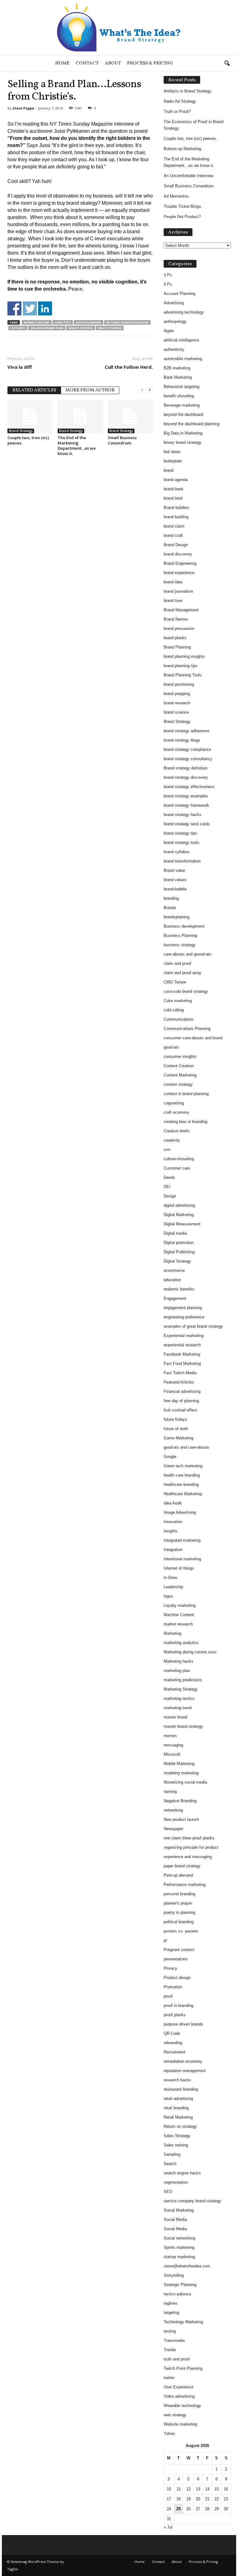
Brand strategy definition (185, 768)
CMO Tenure (175, 982)
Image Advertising (180, 1512)
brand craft (173, 535)
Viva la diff (20, 367)
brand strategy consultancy (188, 759)
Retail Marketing (178, 2117)
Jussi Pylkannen (88, 322)
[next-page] (150, 390)
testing (170, 2331)
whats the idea (81, 328)
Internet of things (179, 1568)
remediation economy (183, 2061)
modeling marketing (181, 1773)
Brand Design (176, 545)
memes (170, 1736)
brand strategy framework (186, 805)
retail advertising (178, 2099)
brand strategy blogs (182, 740)
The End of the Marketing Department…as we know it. (77, 446)
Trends (170, 2350)
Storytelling (174, 2275)
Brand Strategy (37, 322)
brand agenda (176, 480)
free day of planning (181, 1401)
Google (170, 1457)
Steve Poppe (23, 108)
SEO (168, 2192)
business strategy (180, 945)
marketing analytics (181, 1643)
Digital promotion (179, 1243)
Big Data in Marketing (183, 433)
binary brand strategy (183, 442)
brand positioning (179, 684)
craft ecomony (176, 1112)
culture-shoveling (179, 1159)
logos (168, 1596)
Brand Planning (177, 647)
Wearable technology (182, 2406)
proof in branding (178, 2006)
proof (168, 1996)
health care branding (182, 1475)
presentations (176, 1959)
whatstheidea (110, 328)
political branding (179, 1922)
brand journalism (178, 591)
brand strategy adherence (186, 731)
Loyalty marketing (180, 1605)
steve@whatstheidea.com (187, 2266)
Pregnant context (179, 1950)
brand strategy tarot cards (187, 824)
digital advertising (179, 1205)
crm (167, 1150)
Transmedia (174, 2340)
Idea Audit (173, 1503)
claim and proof (177, 963)
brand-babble (175, 889)
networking (173, 1810)
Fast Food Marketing (182, 1364)
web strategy (175, 2415)
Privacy (170, 1968)
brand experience (179, 573)
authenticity (174, 349)
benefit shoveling (179, 396)
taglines (171, 2303)
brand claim (174, 526)
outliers (18, 328)
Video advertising (179, 2396)
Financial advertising (182, 1391)
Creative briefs (177, 1131)
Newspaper (174, 1829)
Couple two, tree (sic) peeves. (28, 440)
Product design (177, 1978)
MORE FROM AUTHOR (90, 390)
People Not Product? (182, 217)
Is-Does (171, 1578)
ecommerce (174, 1270)
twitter (169, 2378)
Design (170, 1196)
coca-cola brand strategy (186, 991)
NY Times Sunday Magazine (127, 322)
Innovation (173, 1522)
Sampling (172, 2154)
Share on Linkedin (45, 308)
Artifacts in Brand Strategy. (188, 91)
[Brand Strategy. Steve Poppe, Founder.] (119, 27)
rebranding (173, 2043)
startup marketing (179, 2257)
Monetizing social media (185, 1782)
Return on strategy (180, 2126)
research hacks (177, 2080)
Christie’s (63, 322)
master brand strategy (183, 1726)
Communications (179, 1019)
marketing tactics (179, 1698)
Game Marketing (178, 1438)
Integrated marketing (182, 1540)
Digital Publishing (179, 1252)
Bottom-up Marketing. (183, 149)
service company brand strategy (192, 2201)
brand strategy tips (180, 833)
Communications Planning (187, 1029)
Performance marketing (185, 1885)
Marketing (172, 1633)
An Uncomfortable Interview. (189, 176)
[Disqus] (80, 539)
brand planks (175, 638)
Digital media (175, 1233)
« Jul (168, 2527)
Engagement (175, 1298)
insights (171, 1531)
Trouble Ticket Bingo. (183, 206)
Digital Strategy (177, 1261)
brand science (176, 712)
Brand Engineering (180, 563)
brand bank (174, 489)
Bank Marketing (178, 377)
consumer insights (180, 1056)
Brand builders (176, 508)
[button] (227, 64)
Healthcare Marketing (183, 1494)
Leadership (173, 1587)
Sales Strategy (177, 2136)
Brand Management (181, 610)
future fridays (175, 1419)
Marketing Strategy (181, 1689)
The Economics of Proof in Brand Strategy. (194, 125)
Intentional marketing (182, 1559)
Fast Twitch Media (180, 1373)
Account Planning (179, 294)
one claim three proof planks (189, 1838)
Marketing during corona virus (190, 1652)
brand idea (173, 582)
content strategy (178, 1084)
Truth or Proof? (177, 111)
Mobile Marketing (179, 1764)
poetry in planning (179, 1912)
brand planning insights (184, 656)
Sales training (176, 2145)
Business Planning (180, 936)
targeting (171, 2313)
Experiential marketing (184, 1336)
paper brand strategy (182, 1866)
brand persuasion (179, 628)
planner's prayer (178, 1903)
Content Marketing (180, 1075)
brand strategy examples (186, 796)
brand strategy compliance (187, 749)
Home (62, 63)
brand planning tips (181, 666)
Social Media (175, 2219)
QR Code (172, 2033)
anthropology (175, 321)
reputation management (185, 2071)
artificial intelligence (181, 340)
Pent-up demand (178, 1875)
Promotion (173, 1987)
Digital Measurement (182, 1224)
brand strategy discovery (186, 777)
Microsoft (172, 1754)
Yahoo (169, 2433)
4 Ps (168, 284)
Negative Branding (180, 1801)
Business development (184, 926)
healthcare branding (181, 1484)
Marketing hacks (178, 1661)
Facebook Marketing (182, 1354)
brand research (177, 703)
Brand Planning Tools (183, 675)
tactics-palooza (177, 2294)
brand (169, 470)
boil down (172, 452)
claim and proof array (183, 973)
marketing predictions (183, 1680)
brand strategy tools (181, 842)
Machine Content (179, 1615)
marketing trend (178, 1708)
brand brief (173, 498)
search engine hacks (182, 2173)
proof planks (175, 2015)
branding (171, 898)
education (172, 1280)
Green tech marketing (183, 1466)
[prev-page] (142, 390)
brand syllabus (177, 852)
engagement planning (183, 1308)
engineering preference (184, 1317)
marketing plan (177, 1671)
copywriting (174, 1103)
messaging (173, 1745)
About (113, 63)
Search (170, 2164)
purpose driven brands (183, 2024)
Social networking (179, 2238)
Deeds (169, 1177)
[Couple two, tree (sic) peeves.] (30, 416)
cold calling (174, 1010)
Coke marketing (178, 1001)
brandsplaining (176, 917)
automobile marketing (183, 359)
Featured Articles (179, 1382)
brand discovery (178, 554)
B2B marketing (177, 368)
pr (165, 1940)
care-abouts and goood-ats (187, 954)
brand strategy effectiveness (189, 787)
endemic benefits (179, 1289)
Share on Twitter (30, 308)
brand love (173, 601)
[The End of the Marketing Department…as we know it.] (80, 416)
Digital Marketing (179, 1215)
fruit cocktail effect (180, 1410)
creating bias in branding (185, 1122)
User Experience (178, 2387)
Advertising (174, 303)
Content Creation (179, 1066)
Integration (173, 1550)
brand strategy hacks (183, 815)
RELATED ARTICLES (34, 390)
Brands (170, 908)
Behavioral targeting (181, 387)
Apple (169, 331)
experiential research (182, 1345)
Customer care (177, 1168)
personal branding (179, 1894)
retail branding (176, 2108)
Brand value (174, 870)
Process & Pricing (150, 63)
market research (178, 1624)
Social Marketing (179, 2210)
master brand (175, 1717)
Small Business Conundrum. (122, 440)
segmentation (176, 2182)
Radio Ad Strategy (180, 101)
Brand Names (176, 619)
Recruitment (174, 2052)
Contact (87, 63)
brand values (175, 880)
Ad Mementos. (177, 196)
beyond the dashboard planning (192, 424)
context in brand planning (186, 1094)
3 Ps (168, 275)
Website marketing (180, 2424)
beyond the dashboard (183, 414)
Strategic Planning (180, 2285)
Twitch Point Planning (183, 2368)
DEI (167, 1187)
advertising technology (184, 312)
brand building (176, 517)
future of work (176, 1429)
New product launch (181, 1819)
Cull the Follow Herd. (129, 367)
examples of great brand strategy (193, 1326)
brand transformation (182, 861)
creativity (172, 1140)
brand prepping (177, 694)
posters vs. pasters (181, 1931)
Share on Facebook (14, 308)
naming (170, 1792)
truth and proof (177, 2359)
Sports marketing (179, 2247)
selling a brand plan (47, 328)
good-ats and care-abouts (186, 1447)
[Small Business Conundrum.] (130, 416)
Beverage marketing (182, 405)
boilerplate (173, 461)
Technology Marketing (183, 2322)
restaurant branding (181, 2089)
